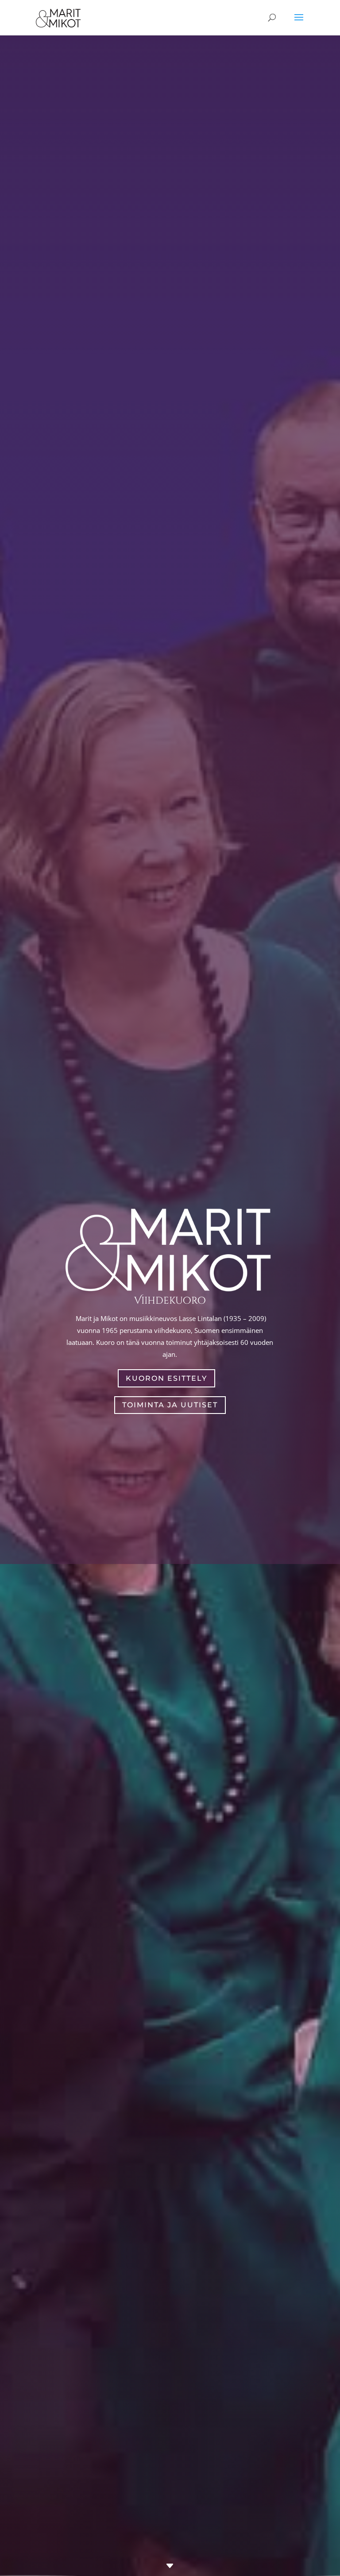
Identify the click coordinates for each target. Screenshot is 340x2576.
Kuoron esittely (166, 1378)
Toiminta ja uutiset (170, 1405)
